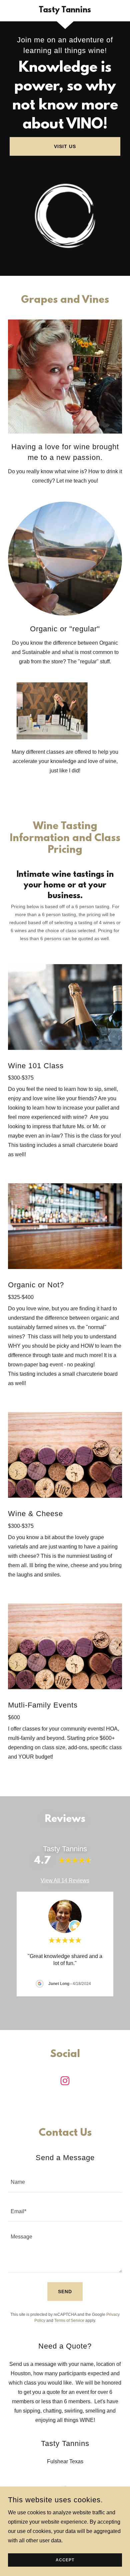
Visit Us (65, 146)
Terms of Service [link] (69, 2321)
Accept (65, 2560)
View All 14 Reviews (65, 1880)
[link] (65, 11)
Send (65, 2292)
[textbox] (65, 2182)
